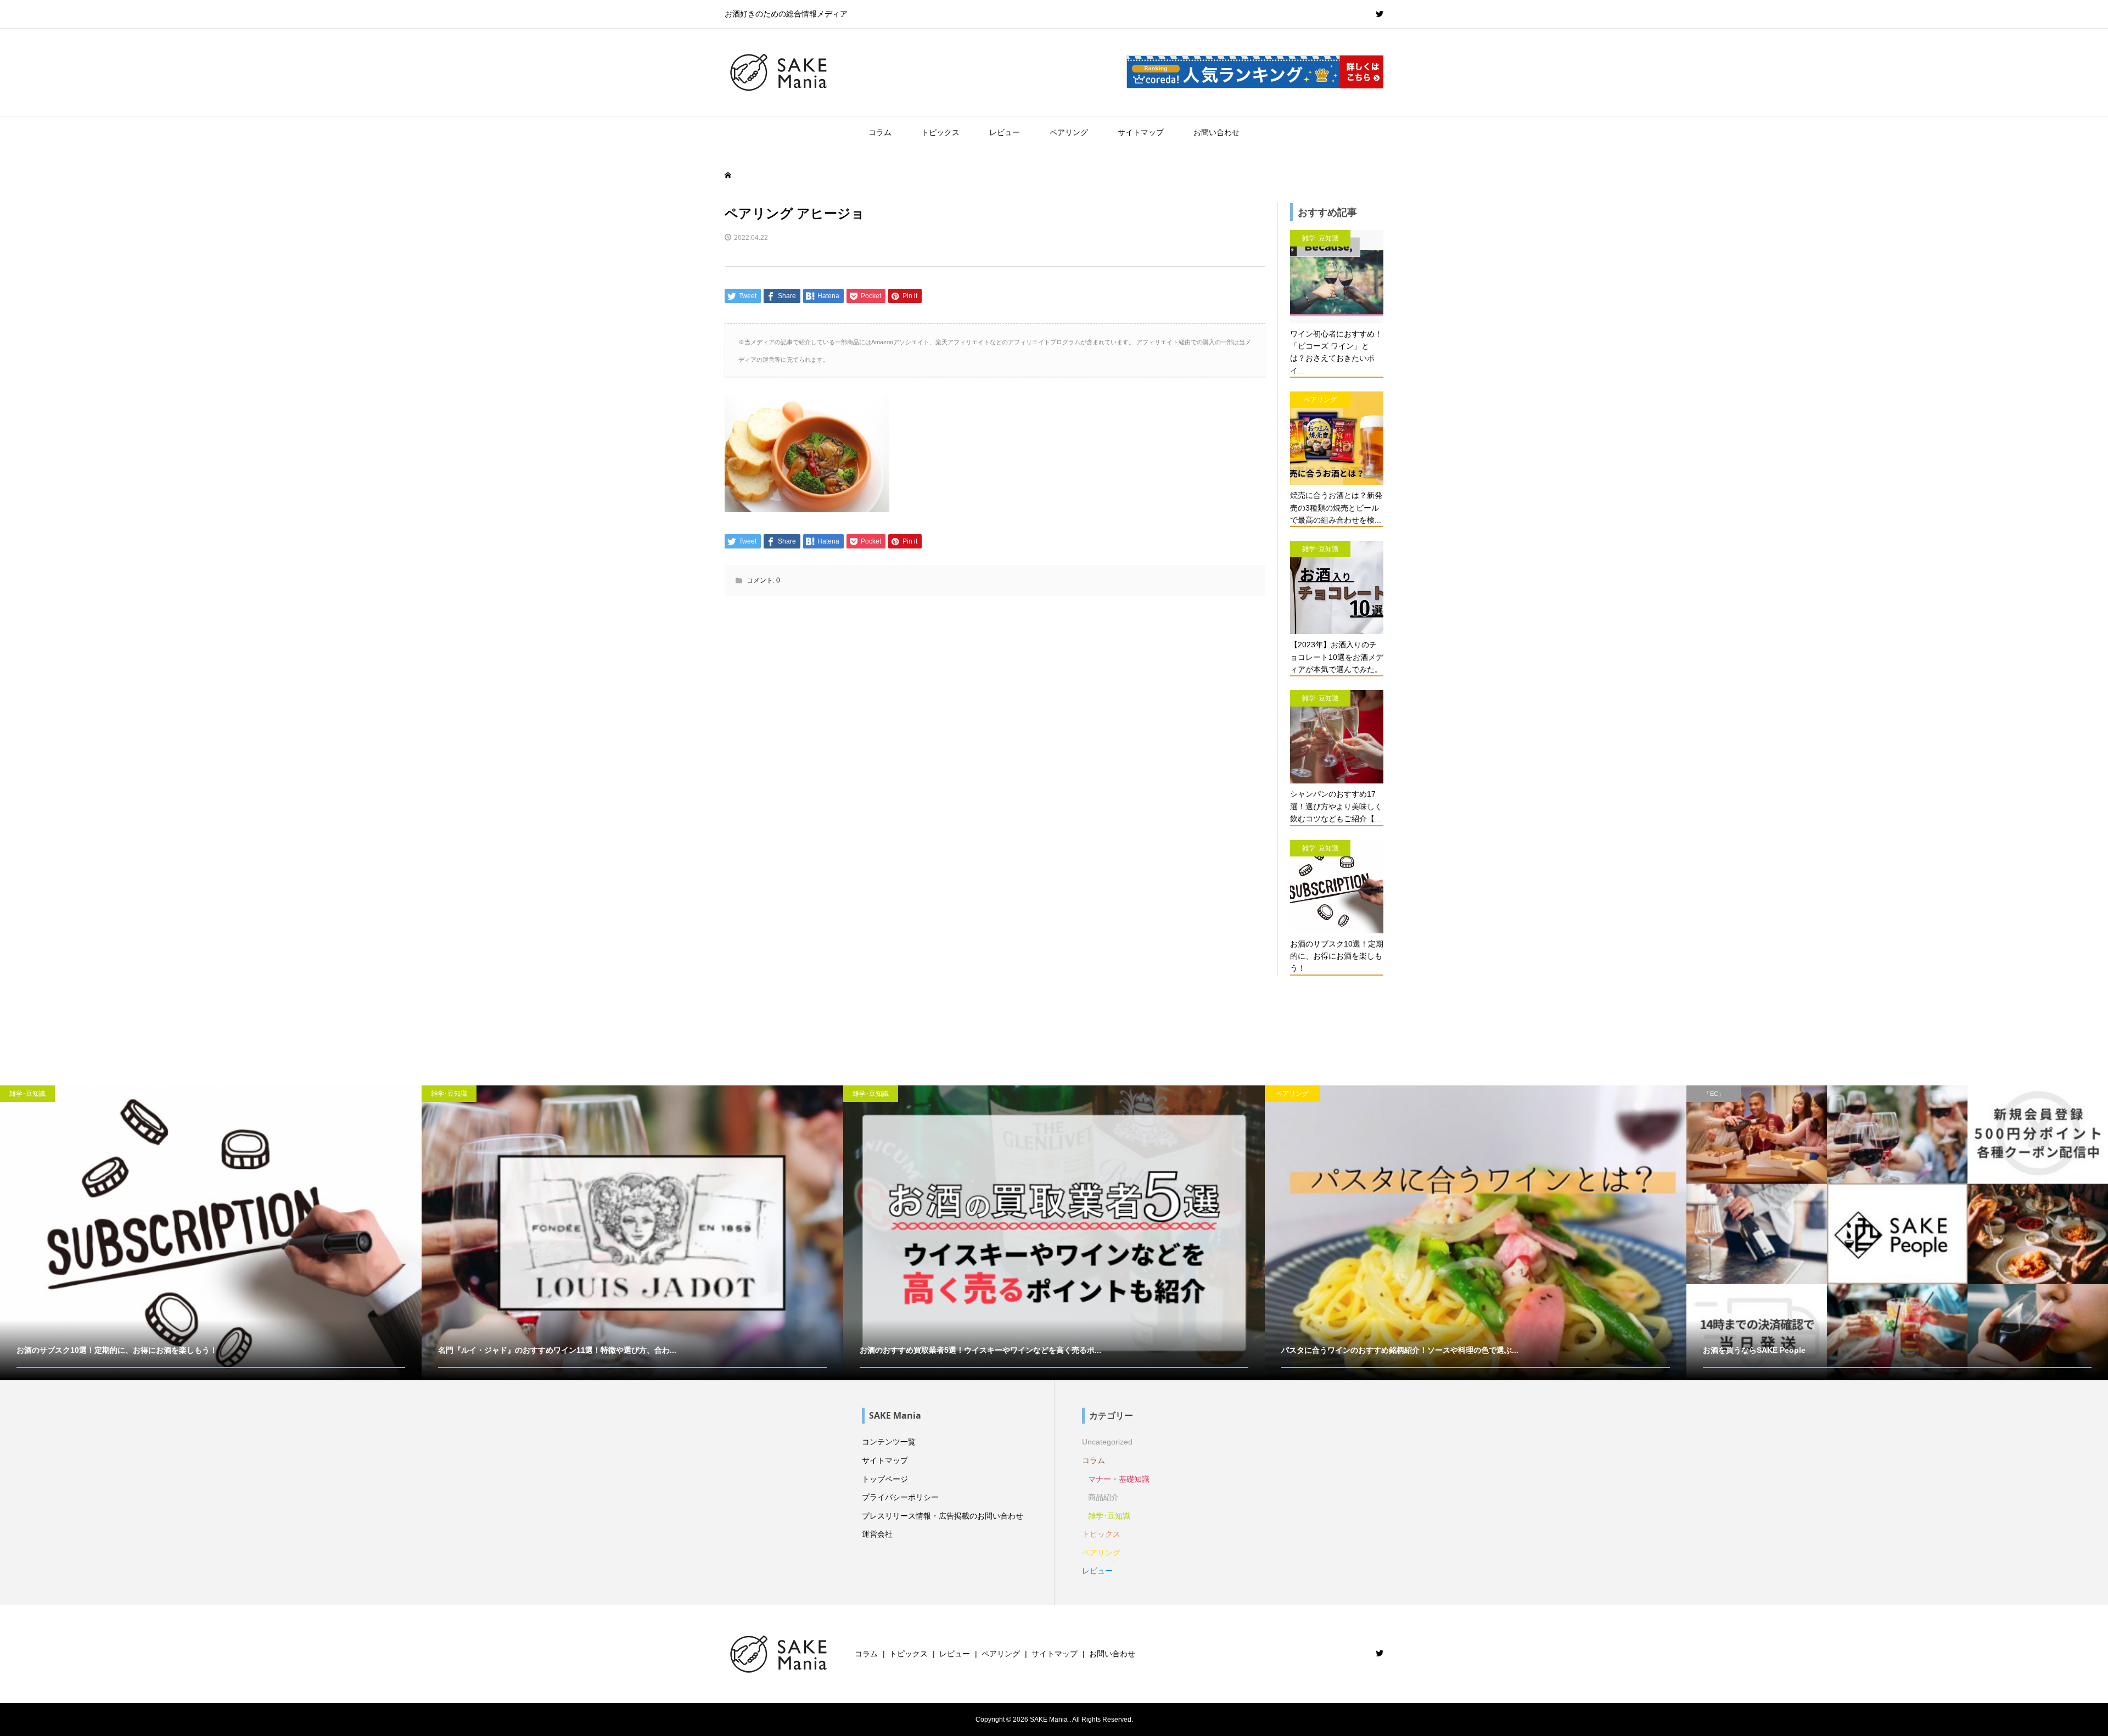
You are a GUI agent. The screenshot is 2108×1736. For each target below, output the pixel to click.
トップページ (885, 1479)
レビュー (1005, 132)
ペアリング (1069, 132)
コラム (880, 132)
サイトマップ (1141, 132)
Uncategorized (1107, 1442)
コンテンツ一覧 (889, 1442)
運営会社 (877, 1534)
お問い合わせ (1216, 132)
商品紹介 (1103, 1497)
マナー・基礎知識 (1119, 1479)
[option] (211, 1233)
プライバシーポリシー (900, 1497)
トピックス (940, 132)
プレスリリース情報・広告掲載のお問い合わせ (943, 1516)
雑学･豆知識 (1109, 1516)
